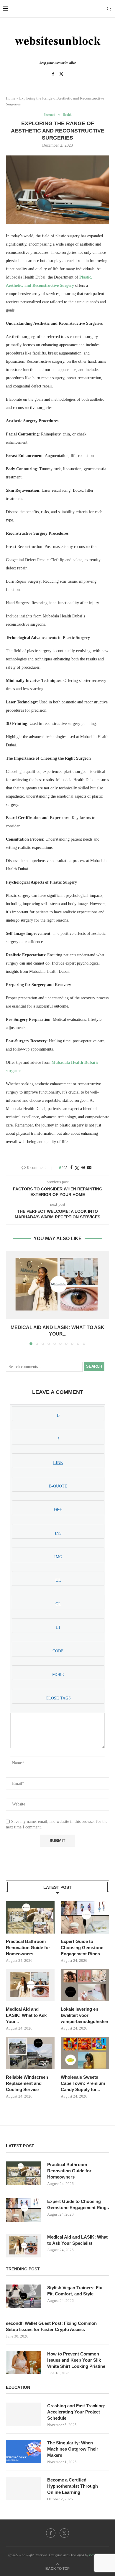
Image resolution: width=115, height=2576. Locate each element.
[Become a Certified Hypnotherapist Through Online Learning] (24, 2489)
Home (11, 98)
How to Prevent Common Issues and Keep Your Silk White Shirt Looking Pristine (76, 2360)
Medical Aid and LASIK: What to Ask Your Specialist (77, 2240)
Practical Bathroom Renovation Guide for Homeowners (28, 1948)
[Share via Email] (89, 1168)
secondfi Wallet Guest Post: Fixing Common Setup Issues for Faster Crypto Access (51, 2326)
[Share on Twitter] (77, 1168)
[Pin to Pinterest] (83, 1168)
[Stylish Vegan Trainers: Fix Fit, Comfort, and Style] (24, 2296)
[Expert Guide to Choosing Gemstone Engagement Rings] (85, 1917)
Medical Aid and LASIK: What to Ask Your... (26, 2015)
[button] (11, 1298)
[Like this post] (65, 1168)
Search (94, 1366)
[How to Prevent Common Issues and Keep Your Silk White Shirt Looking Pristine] (24, 2363)
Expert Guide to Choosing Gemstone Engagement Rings (82, 1948)
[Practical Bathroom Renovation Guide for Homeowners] (30, 1917)
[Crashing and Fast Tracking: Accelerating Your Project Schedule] (24, 2414)
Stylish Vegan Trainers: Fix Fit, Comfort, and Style (75, 2291)
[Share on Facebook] (71, 1168)
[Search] (109, 9)
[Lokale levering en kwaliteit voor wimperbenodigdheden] (85, 1985)
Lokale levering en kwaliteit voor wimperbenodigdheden (84, 2015)
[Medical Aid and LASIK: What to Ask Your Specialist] (57, 1285)
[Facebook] (53, 74)
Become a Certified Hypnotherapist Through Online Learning (73, 2486)
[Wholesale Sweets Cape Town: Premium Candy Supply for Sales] (85, 2053)
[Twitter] (61, 74)
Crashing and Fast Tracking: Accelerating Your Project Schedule (76, 2412)
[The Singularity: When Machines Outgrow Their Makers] (24, 2451)
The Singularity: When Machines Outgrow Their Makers (73, 2449)
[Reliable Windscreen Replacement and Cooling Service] (30, 2053)
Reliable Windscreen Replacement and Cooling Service (27, 2083)
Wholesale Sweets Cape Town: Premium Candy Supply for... (83, 2083)
